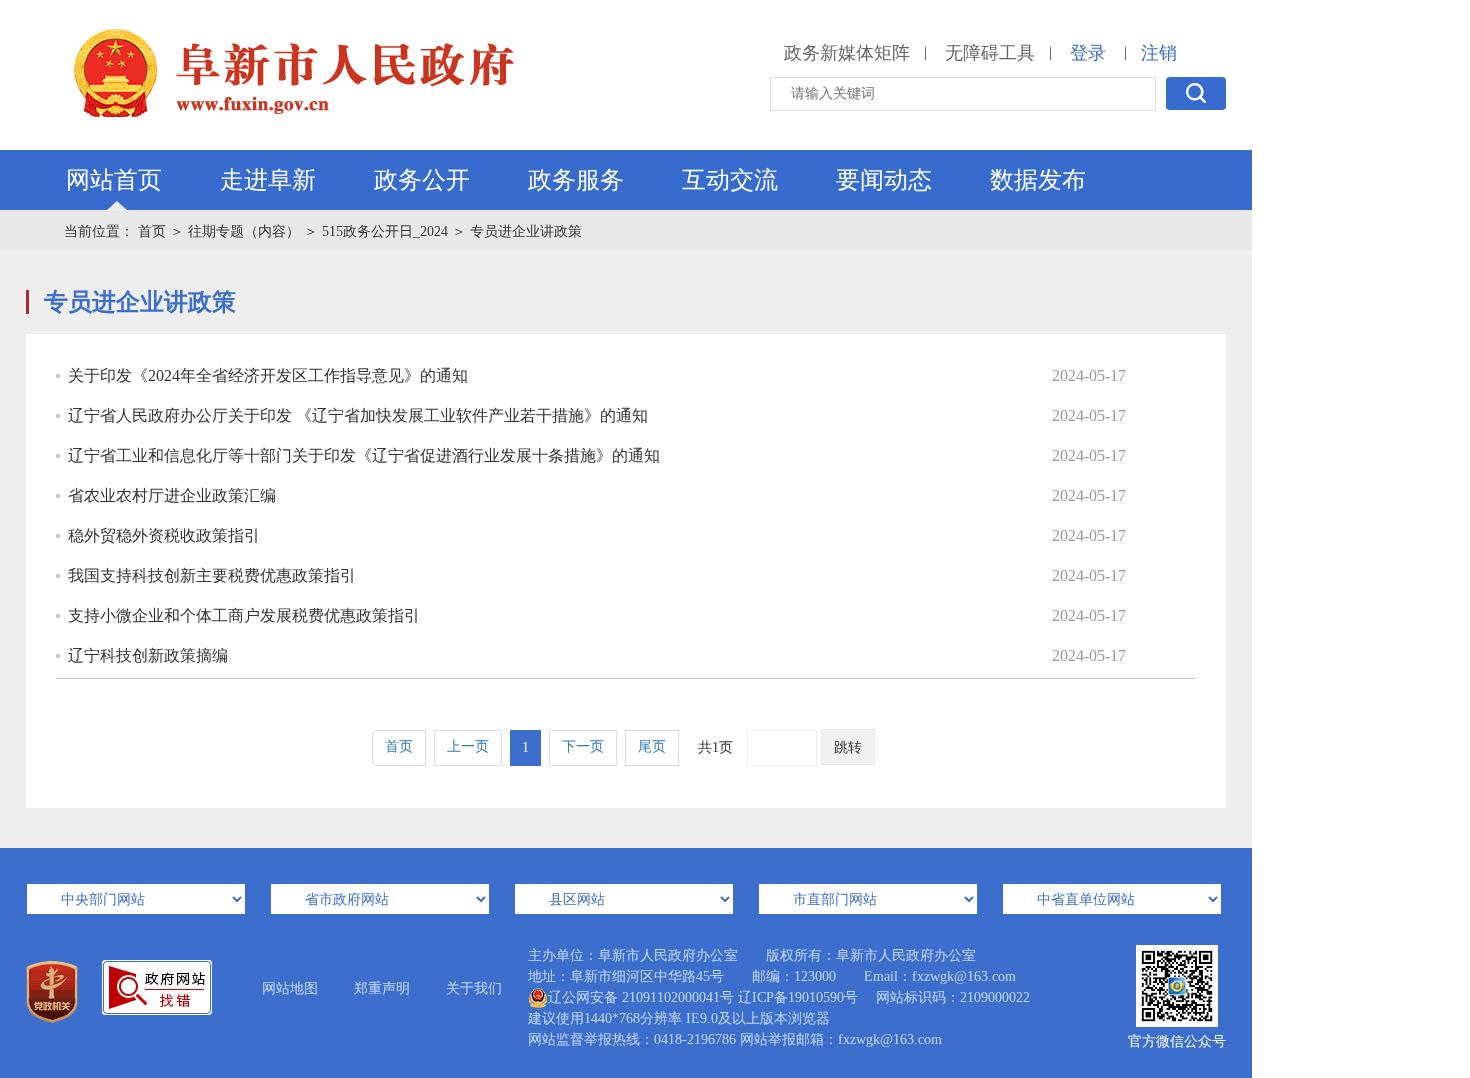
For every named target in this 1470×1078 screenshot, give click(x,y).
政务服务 (576, 180)
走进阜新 (268, 180)
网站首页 (114, 180)
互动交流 (730, 180)
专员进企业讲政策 (526, 231)
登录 (1088, 53)
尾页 (652, 746)
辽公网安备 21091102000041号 (641, 997)
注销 (1159, 53)
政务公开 (422, 180)
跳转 (848, 747)
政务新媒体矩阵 (847, 53)
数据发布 (1038, 180)
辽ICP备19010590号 (798, 997)
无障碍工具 (990, 53)
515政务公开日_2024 (385, 231)
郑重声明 (382, 988)
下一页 (583, 746)
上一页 (468, 746)
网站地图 (290, 988)
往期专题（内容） (244, 231)
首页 (152, 231)
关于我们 (474, 988)
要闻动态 (884, 180)
